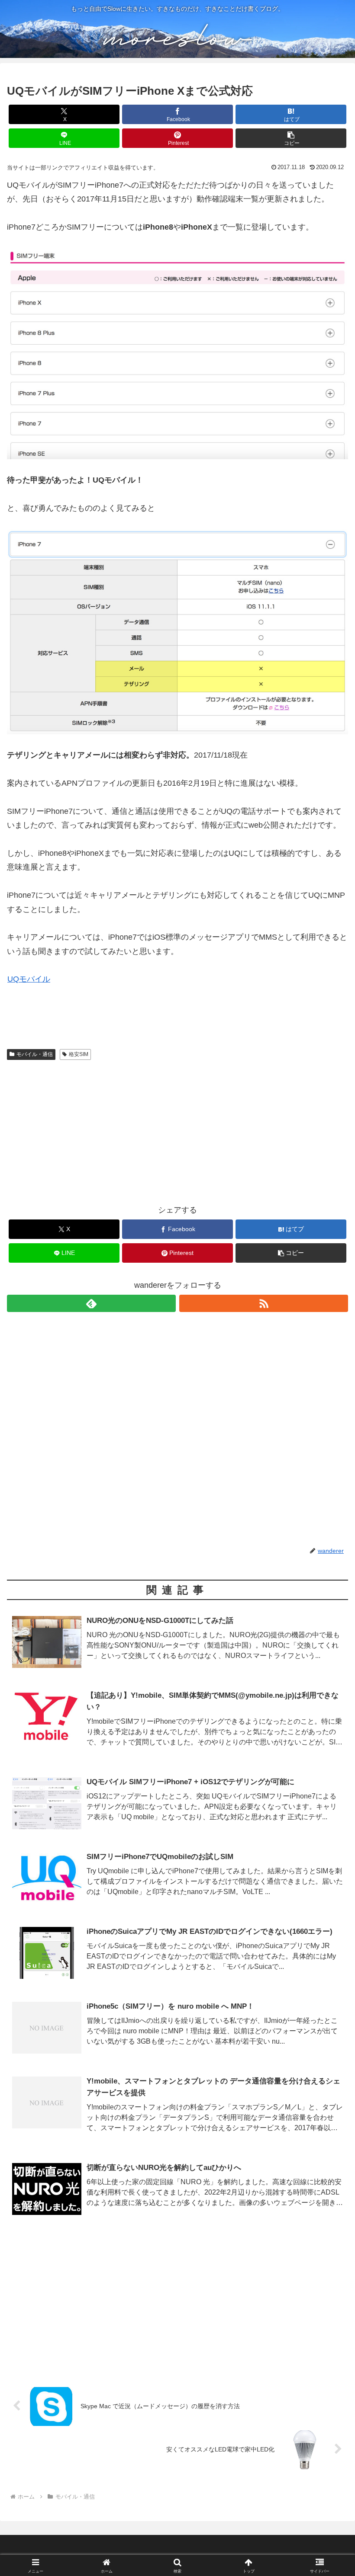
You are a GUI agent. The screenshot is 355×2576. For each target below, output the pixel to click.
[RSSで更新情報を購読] (264, 1303)
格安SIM (79, 1054)
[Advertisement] (177, 1129)
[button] (291, 138)
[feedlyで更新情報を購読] (91, 1303)
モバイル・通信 (35, 1054)
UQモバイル (29, 979)
